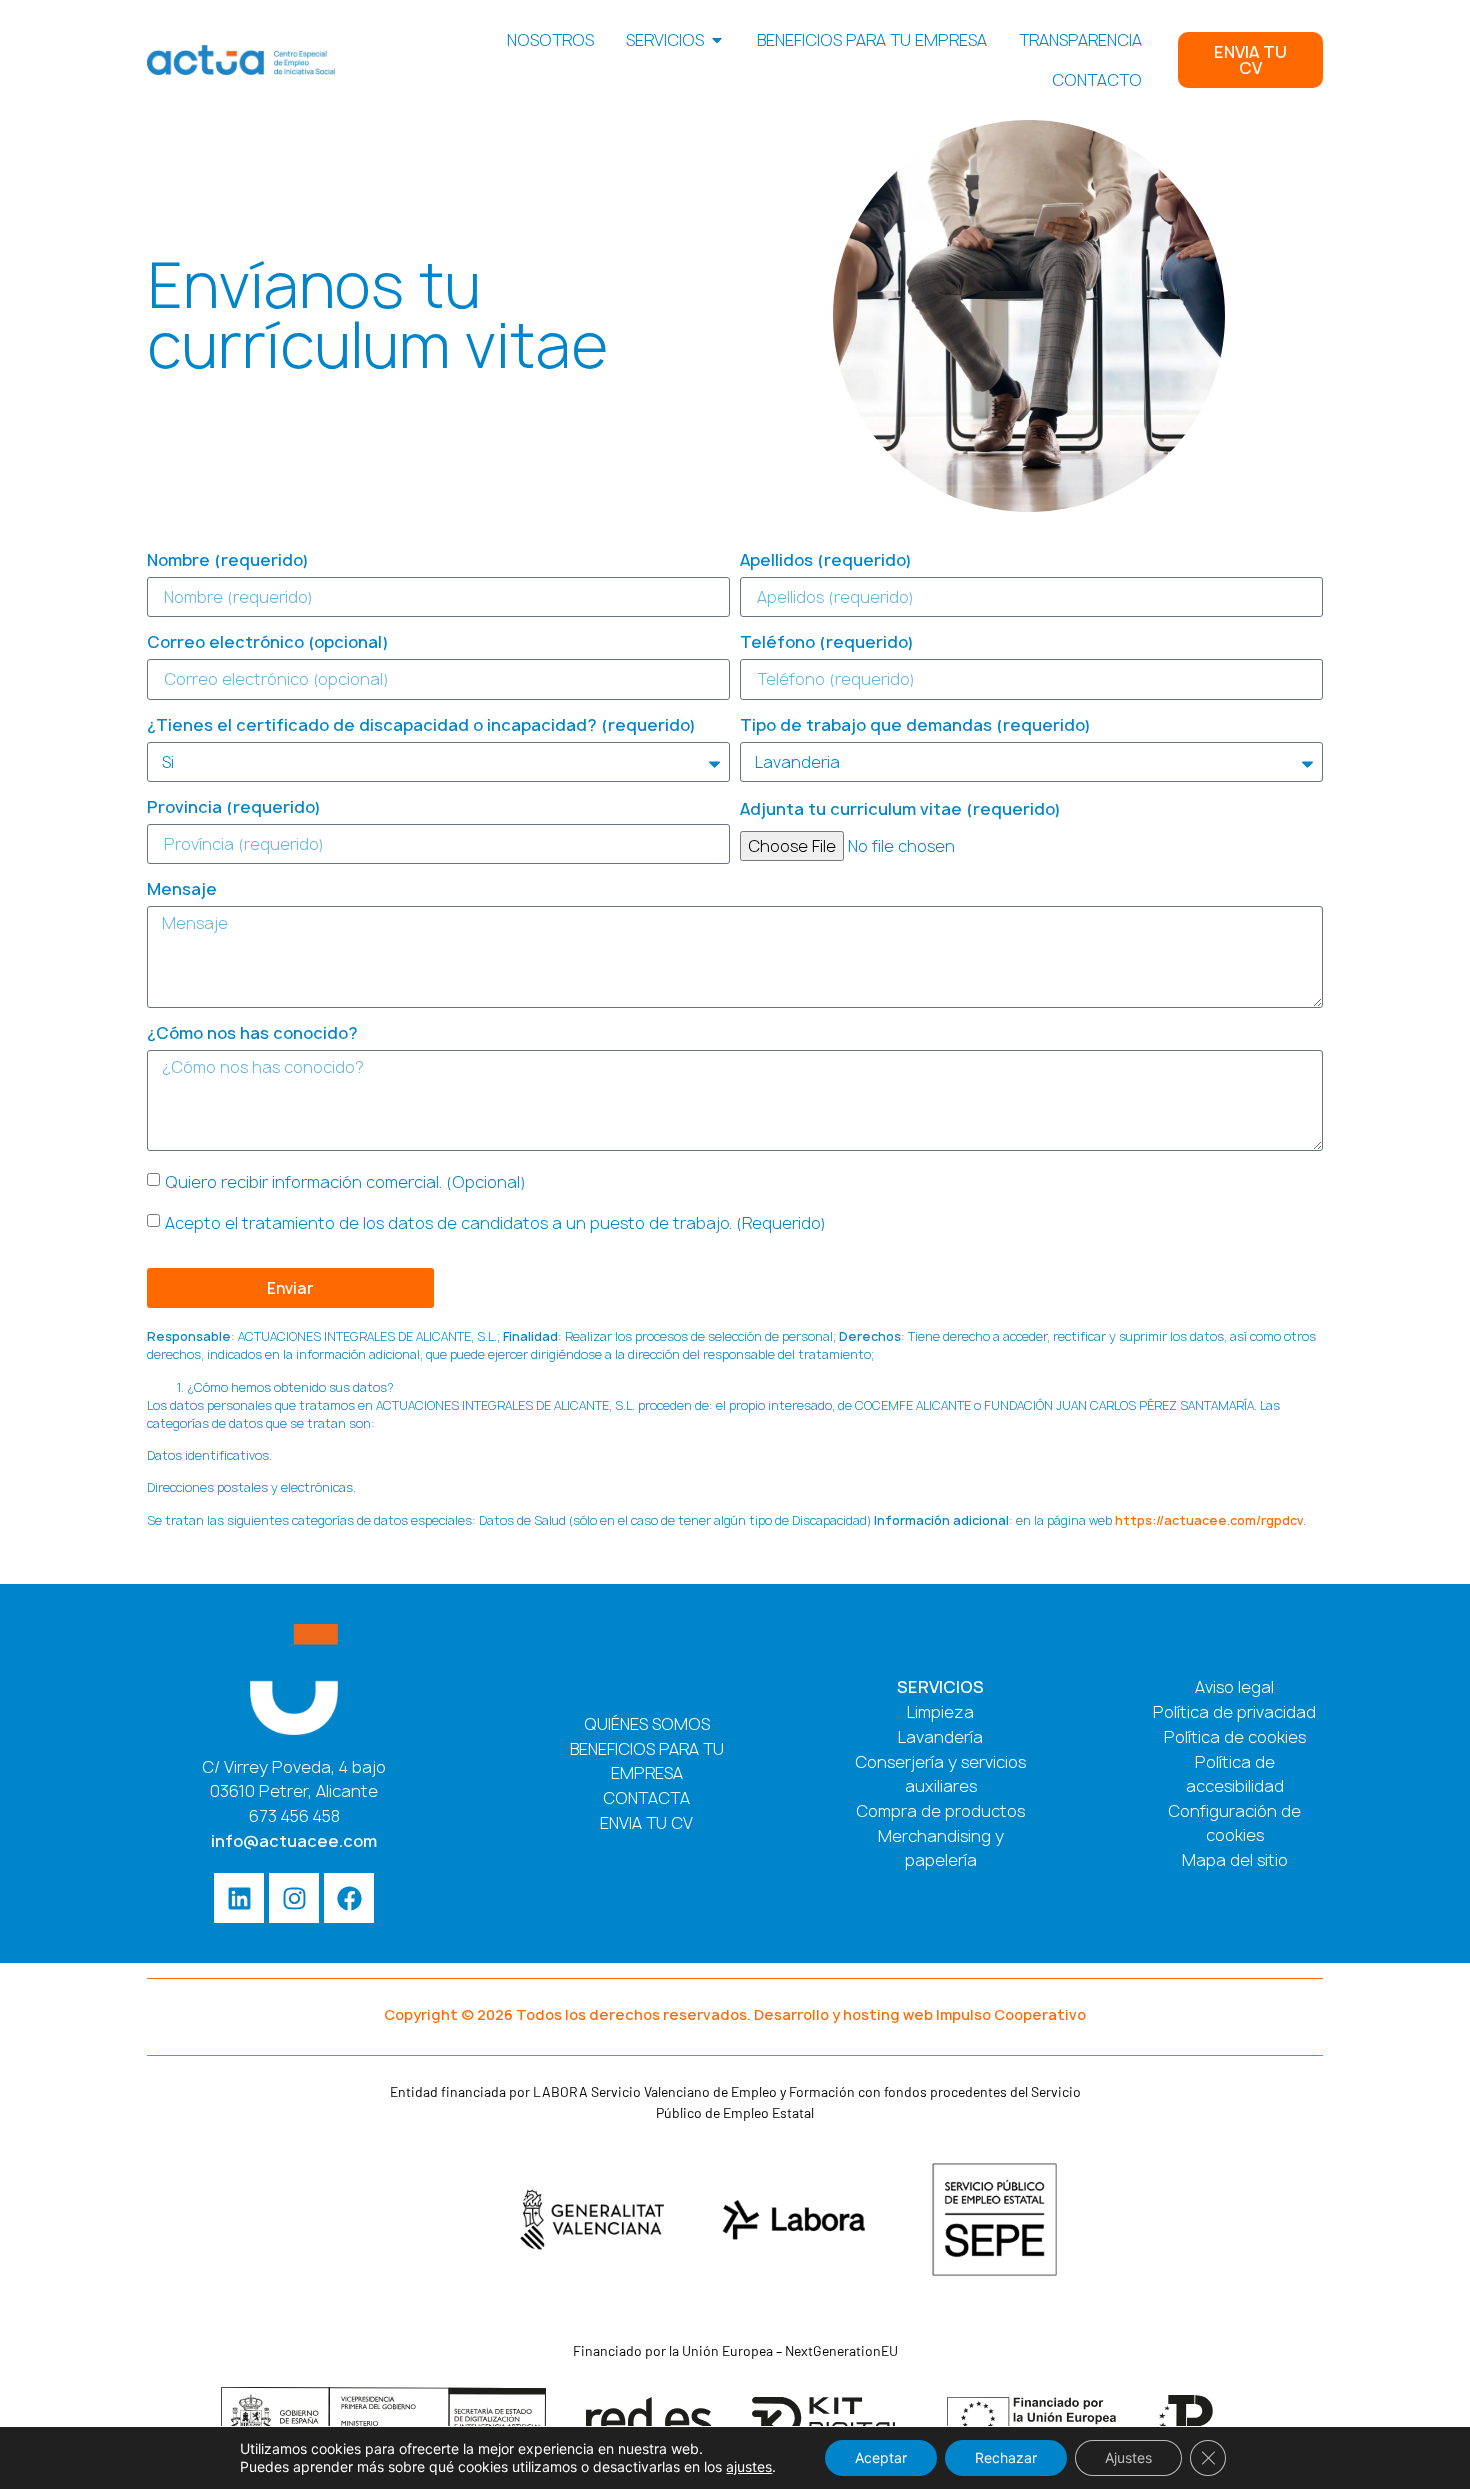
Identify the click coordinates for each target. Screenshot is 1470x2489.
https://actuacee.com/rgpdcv (1209, 1520)
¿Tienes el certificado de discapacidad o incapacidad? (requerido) (421, 726)
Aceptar (881, 2457)
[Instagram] (294, 1898)
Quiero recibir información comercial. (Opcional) (345, 1182)
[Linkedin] (239, 1898)
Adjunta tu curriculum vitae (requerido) (900, 810)
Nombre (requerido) (228, 561)
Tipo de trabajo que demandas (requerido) (915, 726)
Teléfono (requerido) (827, 643)
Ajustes (1128, 2457)
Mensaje (182, 890)
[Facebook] (349, 1898)
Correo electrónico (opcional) (268, 643)
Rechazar (1006, 2457)
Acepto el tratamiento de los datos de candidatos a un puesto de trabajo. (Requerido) (495, 1223)
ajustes (749, 2466)
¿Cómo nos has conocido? (252, 1034)
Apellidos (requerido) (826, 561)
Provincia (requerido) (234, 808)
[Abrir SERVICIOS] (717, 40)
